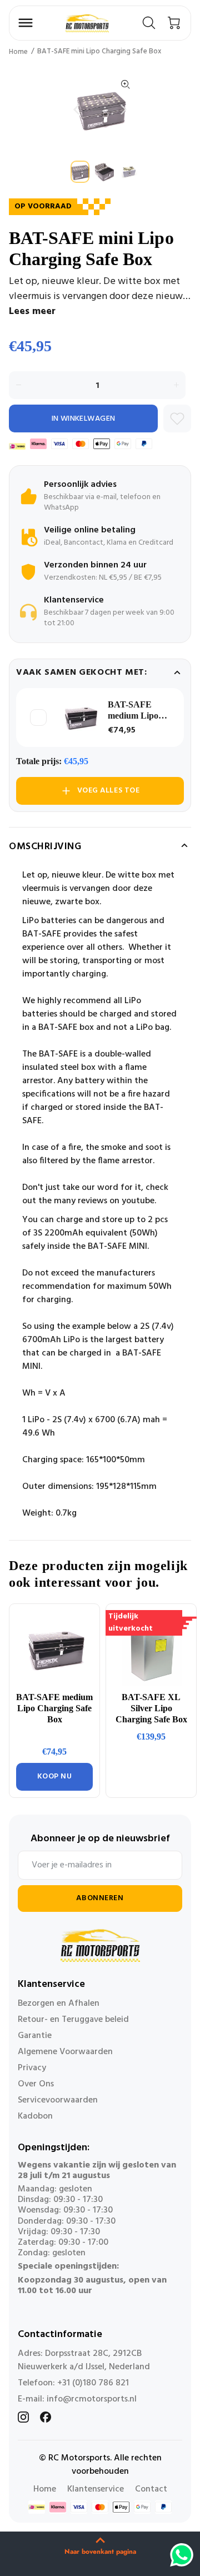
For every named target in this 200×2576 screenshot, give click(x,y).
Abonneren (100, 1898)
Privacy (32, 2068)
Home (18, 52)
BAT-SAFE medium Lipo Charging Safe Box (135, 711)
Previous (76, 109)
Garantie (35, 2036)
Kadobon (35, 2116)
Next (124, 109)
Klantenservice (96, 2489)
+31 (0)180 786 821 (93, 2383)
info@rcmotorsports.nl (92, 2399)
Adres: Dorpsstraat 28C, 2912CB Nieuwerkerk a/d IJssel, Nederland (84, 2360)
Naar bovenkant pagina (100, 2552)
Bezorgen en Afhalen (59, 2004)
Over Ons (36, 2084)
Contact (151, 2489)
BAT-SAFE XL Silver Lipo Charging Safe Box (151, 1708)
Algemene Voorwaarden (65, 2052)
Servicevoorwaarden (58, 2100)
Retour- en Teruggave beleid (73, 2020)
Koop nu (55, 1777)
